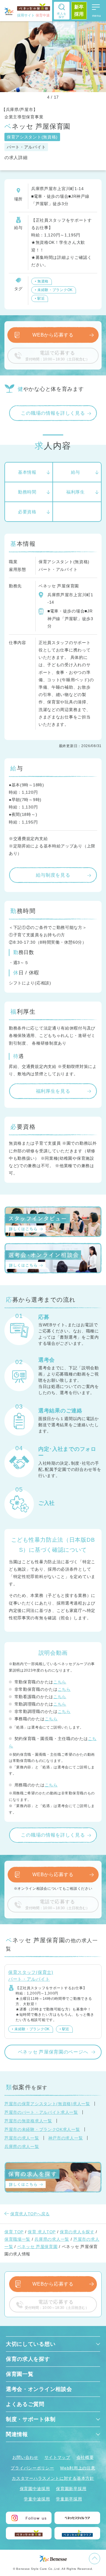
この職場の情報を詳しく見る (53, 413)
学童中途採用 (37, 2499)
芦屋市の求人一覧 (22, 2138)
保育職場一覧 (17, 2239)
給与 (76, 472)
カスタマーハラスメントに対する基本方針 (53, 2478)
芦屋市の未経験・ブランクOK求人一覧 (42, 2129)
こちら (60, 1682)
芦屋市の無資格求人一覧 (28, 2121)
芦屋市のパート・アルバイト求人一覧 (41, 2112)
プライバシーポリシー (32, 2468)
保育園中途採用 (35, 2489)
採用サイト (33, 15)
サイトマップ (57, 2457)
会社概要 (85, 2457)
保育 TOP (14, 2232)
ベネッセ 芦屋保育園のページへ (53, 2052)
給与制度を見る (53, 875)
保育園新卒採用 (71, 2489)
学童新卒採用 (69, 2499)
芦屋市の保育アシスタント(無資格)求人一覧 (47, 2104)
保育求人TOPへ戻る (30, 2214)
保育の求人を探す (77, 2232)
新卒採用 (79, 10)
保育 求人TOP (42, 2232)
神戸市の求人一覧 (66, 2138)
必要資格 (27, 512)
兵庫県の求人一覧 (22, 2147)
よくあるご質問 (25, 2404)
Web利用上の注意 (78, 2468)
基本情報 (27, 472)
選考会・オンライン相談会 (39, 2389)
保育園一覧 (20, 2374)
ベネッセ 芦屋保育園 (38, 2247)
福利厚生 (76, 492)
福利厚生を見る (53, 1091)
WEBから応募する (53, 335)
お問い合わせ (25, 2457)
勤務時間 (27, 492)
